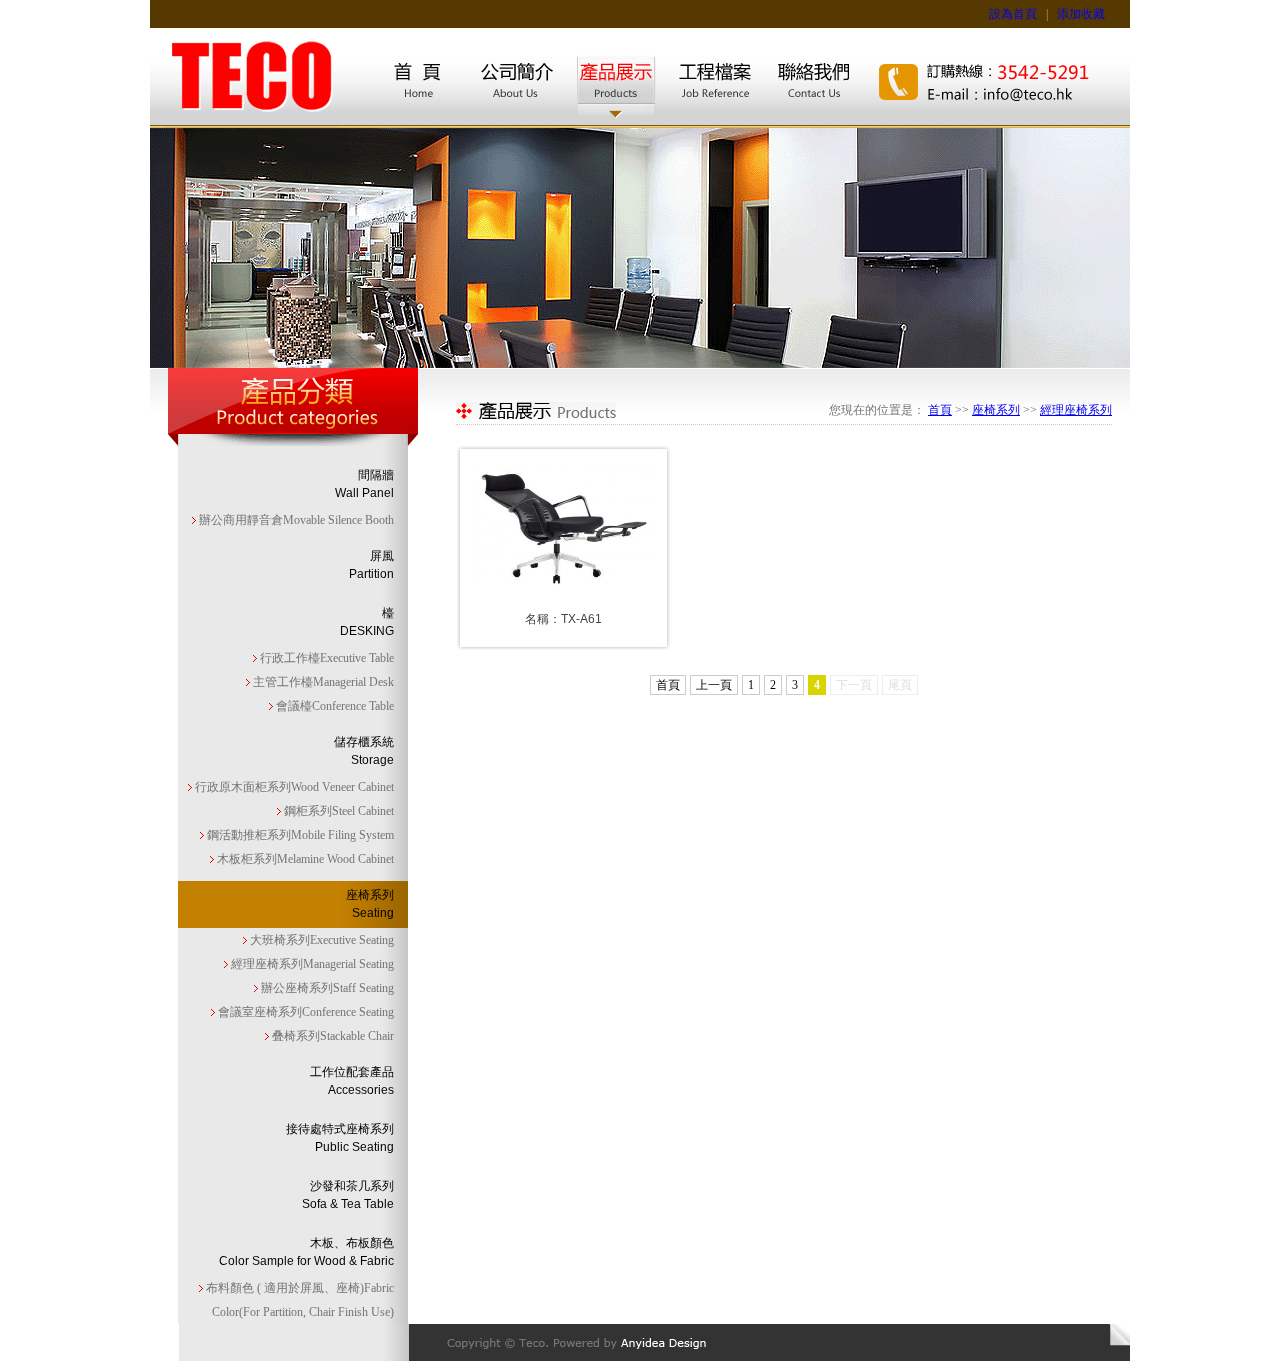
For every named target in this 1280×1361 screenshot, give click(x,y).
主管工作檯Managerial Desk (322, 682)
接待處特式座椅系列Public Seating (340, 1138)
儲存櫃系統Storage (364, 751)
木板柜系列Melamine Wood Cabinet (304, 859)
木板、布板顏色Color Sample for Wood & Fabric (306, 1252)
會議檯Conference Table (333, 706)
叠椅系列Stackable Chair (331, 1036)
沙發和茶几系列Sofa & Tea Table (348, 1195)
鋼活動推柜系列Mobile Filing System (299, 835)
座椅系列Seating (370, 904)
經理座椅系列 (1076, 410)
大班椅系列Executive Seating (320, 940)
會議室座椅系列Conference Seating (304, 1012)
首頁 (940, 410)
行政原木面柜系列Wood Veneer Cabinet (293, 787)
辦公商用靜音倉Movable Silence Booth (295, 520)
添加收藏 (1081, 14)
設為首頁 (1013, 14)
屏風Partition (371, 565)
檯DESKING (367, 622)
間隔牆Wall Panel (364, 484)
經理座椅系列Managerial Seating (311, 964)
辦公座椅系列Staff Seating (326, 988)
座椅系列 (996, 410)
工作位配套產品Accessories (352, 1081)
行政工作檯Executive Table (325, 658)
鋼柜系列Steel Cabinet (337, 811)
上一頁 (714, 685)
